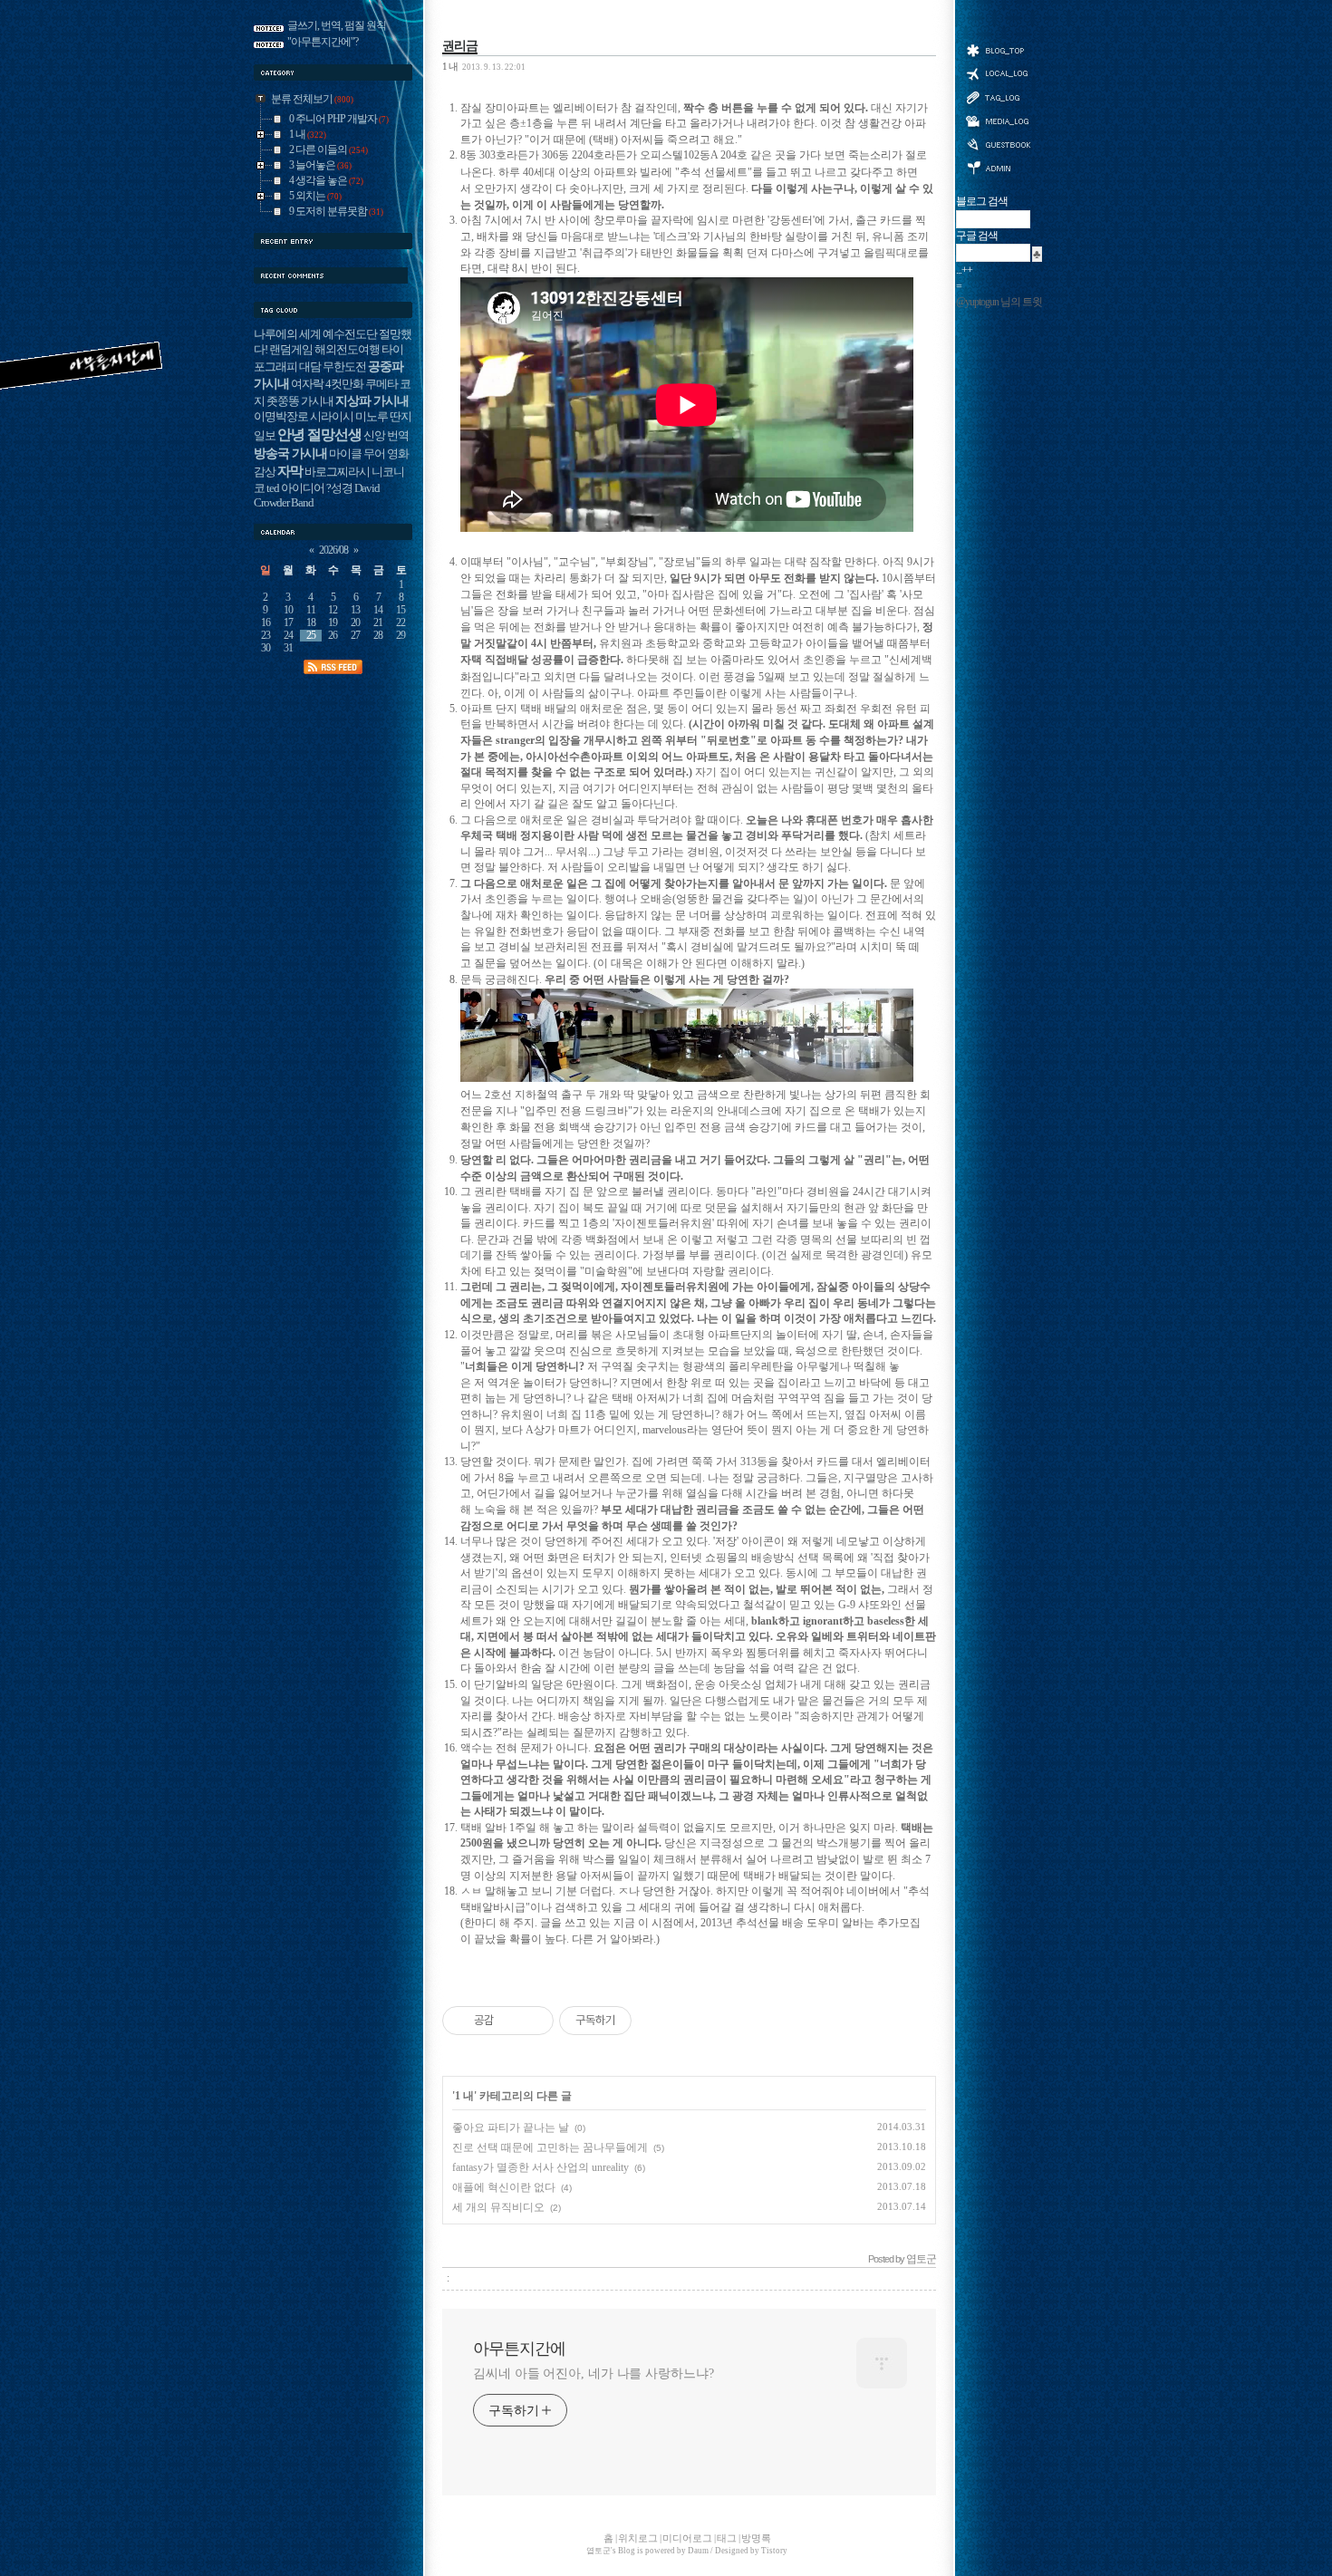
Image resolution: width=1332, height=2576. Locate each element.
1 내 (450, 66)
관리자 (998, 166)
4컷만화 (344, 384)
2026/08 (333, 550)
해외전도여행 (347, 350)
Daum (698, 2551)
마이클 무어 (357, 454)
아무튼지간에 (519, 2349)
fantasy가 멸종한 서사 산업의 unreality (541, 2167)
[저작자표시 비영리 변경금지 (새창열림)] (656, 2021)
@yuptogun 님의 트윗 (999, 302)
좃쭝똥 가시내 (300, 401)
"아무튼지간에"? (323, 42)
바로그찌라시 (337, 472)
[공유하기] (511, 2021)
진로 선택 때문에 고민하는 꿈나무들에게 (550, 2147)
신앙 (374, 436)
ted (273, 488)
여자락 (307, 384)
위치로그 (998, 72)
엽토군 (598, 2551)
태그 (998, 97)
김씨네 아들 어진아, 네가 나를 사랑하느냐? (594, 2373)
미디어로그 (998, 121)
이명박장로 (281, 417)
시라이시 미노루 (349, 417)
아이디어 (303, 488)
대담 (310, 367)
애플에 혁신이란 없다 (504, 2187)
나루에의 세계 (287, 334)
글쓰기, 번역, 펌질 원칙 (337, 26)
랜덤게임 (291, 350)
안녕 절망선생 (319, 434)
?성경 (339, 488)
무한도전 (344, 367)
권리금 (460, 45)
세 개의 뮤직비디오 (498, 2207)
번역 (398, 436)
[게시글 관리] (533, 2021)
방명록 (998, 143)
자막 (290, 471)
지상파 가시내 (372, 400)
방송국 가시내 (290, 453)
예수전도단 (350, 334)
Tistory (774, 2551)
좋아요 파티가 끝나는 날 (511, 2127)
